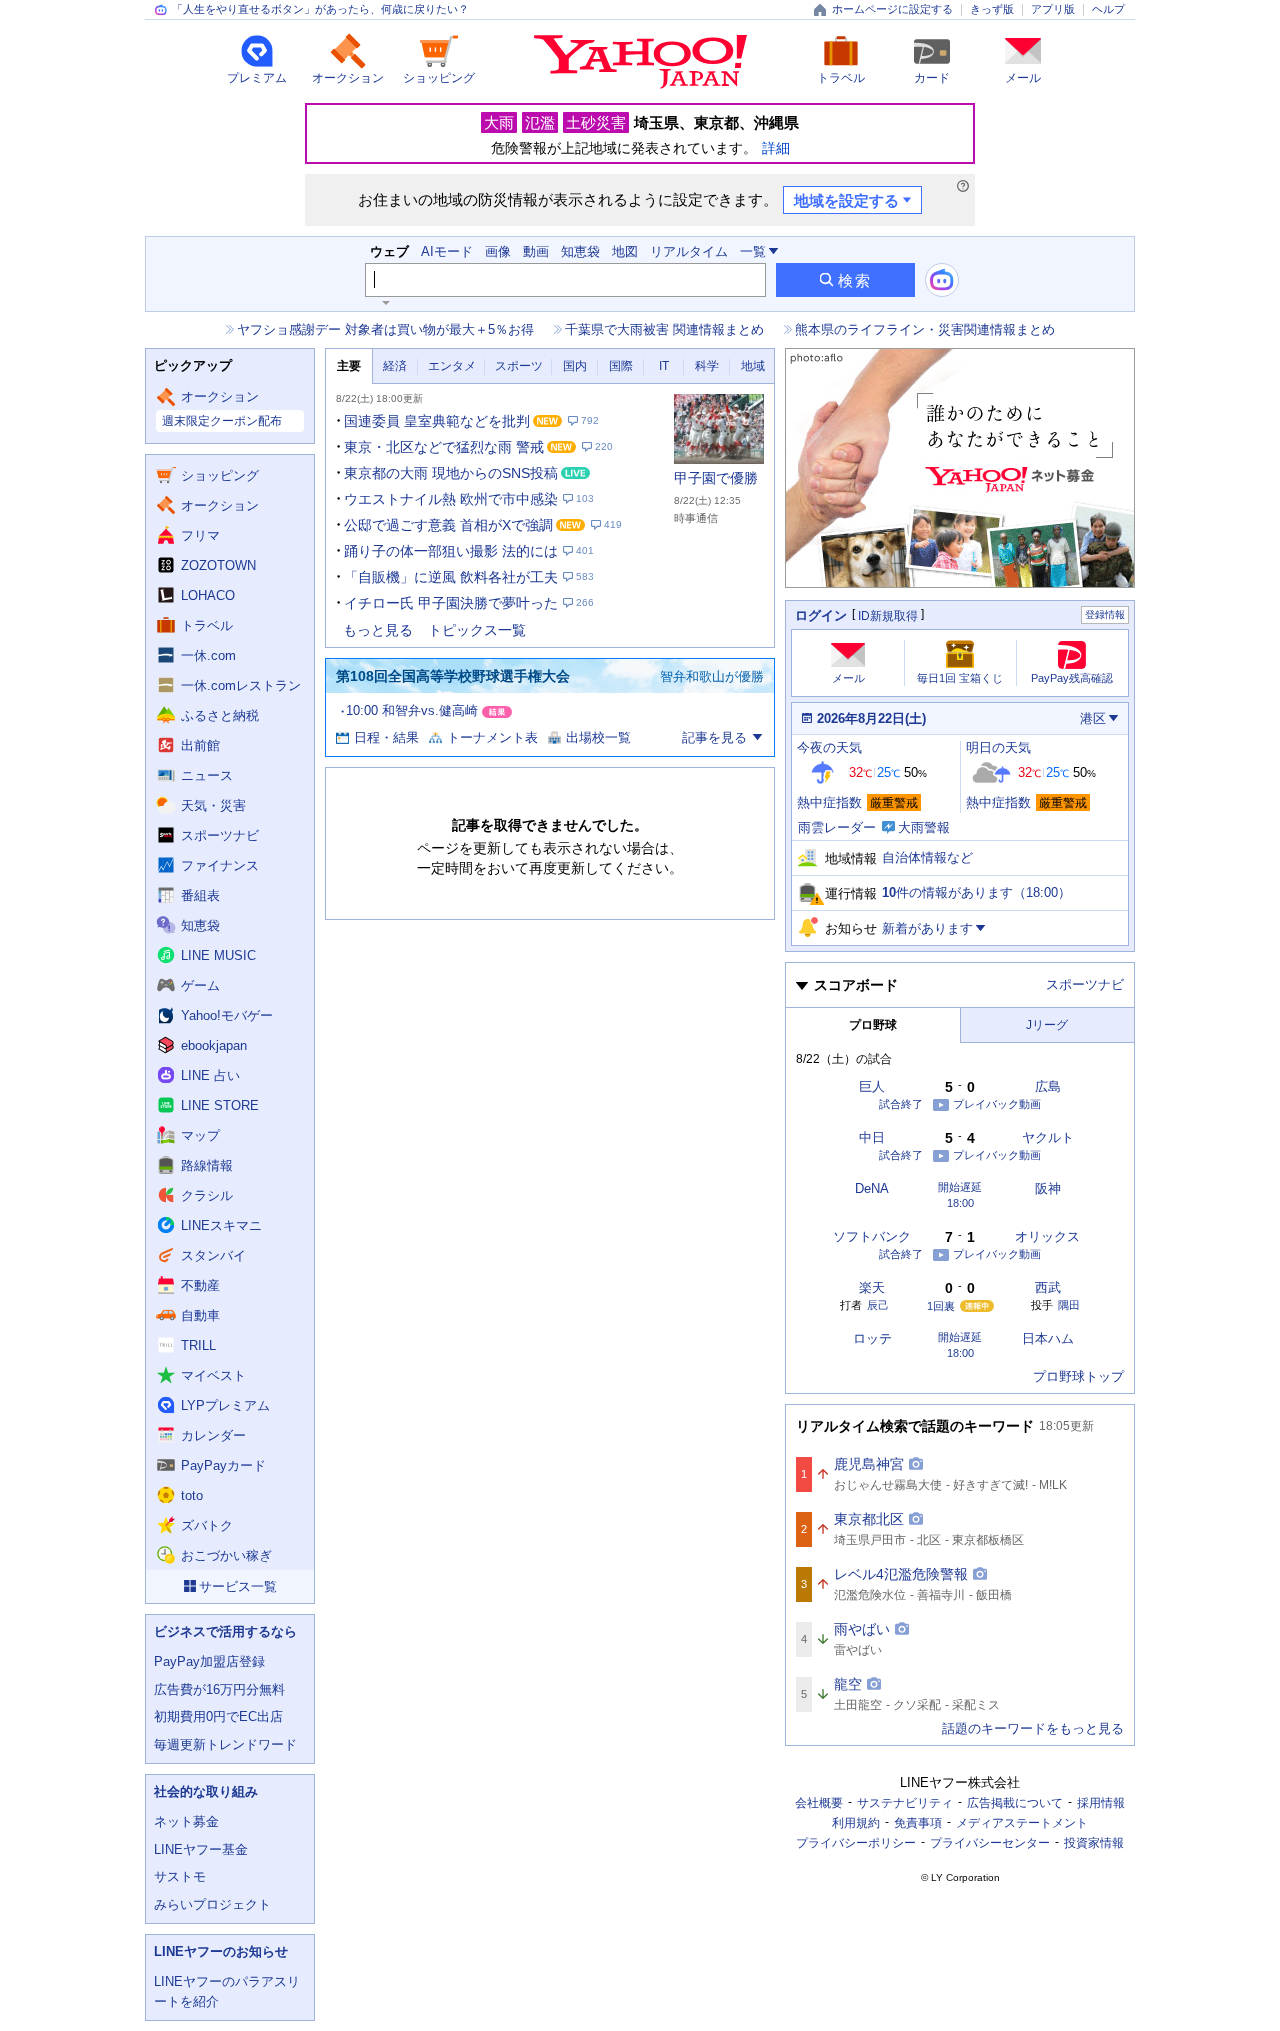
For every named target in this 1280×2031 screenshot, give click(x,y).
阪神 (1048, 1188)
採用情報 (1101, 1803)
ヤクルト (1048, 1137)
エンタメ (452, 366)
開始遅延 (960, 1187)
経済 (395, 366)
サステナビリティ (905, 1803)
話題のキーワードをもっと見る (1033, 1728)
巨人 (872, 1086)
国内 (575, 366)
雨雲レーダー (837, 827)
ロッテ (872, 1338)
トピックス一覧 (477, 630)
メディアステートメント (1022, 1823)
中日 (872, 1137)
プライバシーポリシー (856, 1843)
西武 (1048, 1287)
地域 (753, 366)
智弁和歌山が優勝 (712, 676)
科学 (707, 366)
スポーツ (519, 366)
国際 (621, 366)
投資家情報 (1094, 1843)
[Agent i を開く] (942, 280)
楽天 (872, 1287)
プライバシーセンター (990, 1843)
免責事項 (918, 1823)
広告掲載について (1015, 1803)
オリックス (1047, 1236)
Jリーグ (1047, 1025)
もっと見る (378, 630)
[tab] (349, 366)
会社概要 (819, 1803)
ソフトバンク (872, 1236)
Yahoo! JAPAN (640, 62)
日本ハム (1048, 1338)
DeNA (872, 1188)
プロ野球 (873, 1025)
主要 (349, 366)
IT (664, 366)
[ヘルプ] (963, 186)
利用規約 (856, 1823)
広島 (1048, 1086)
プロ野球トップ (1078, 1376)
